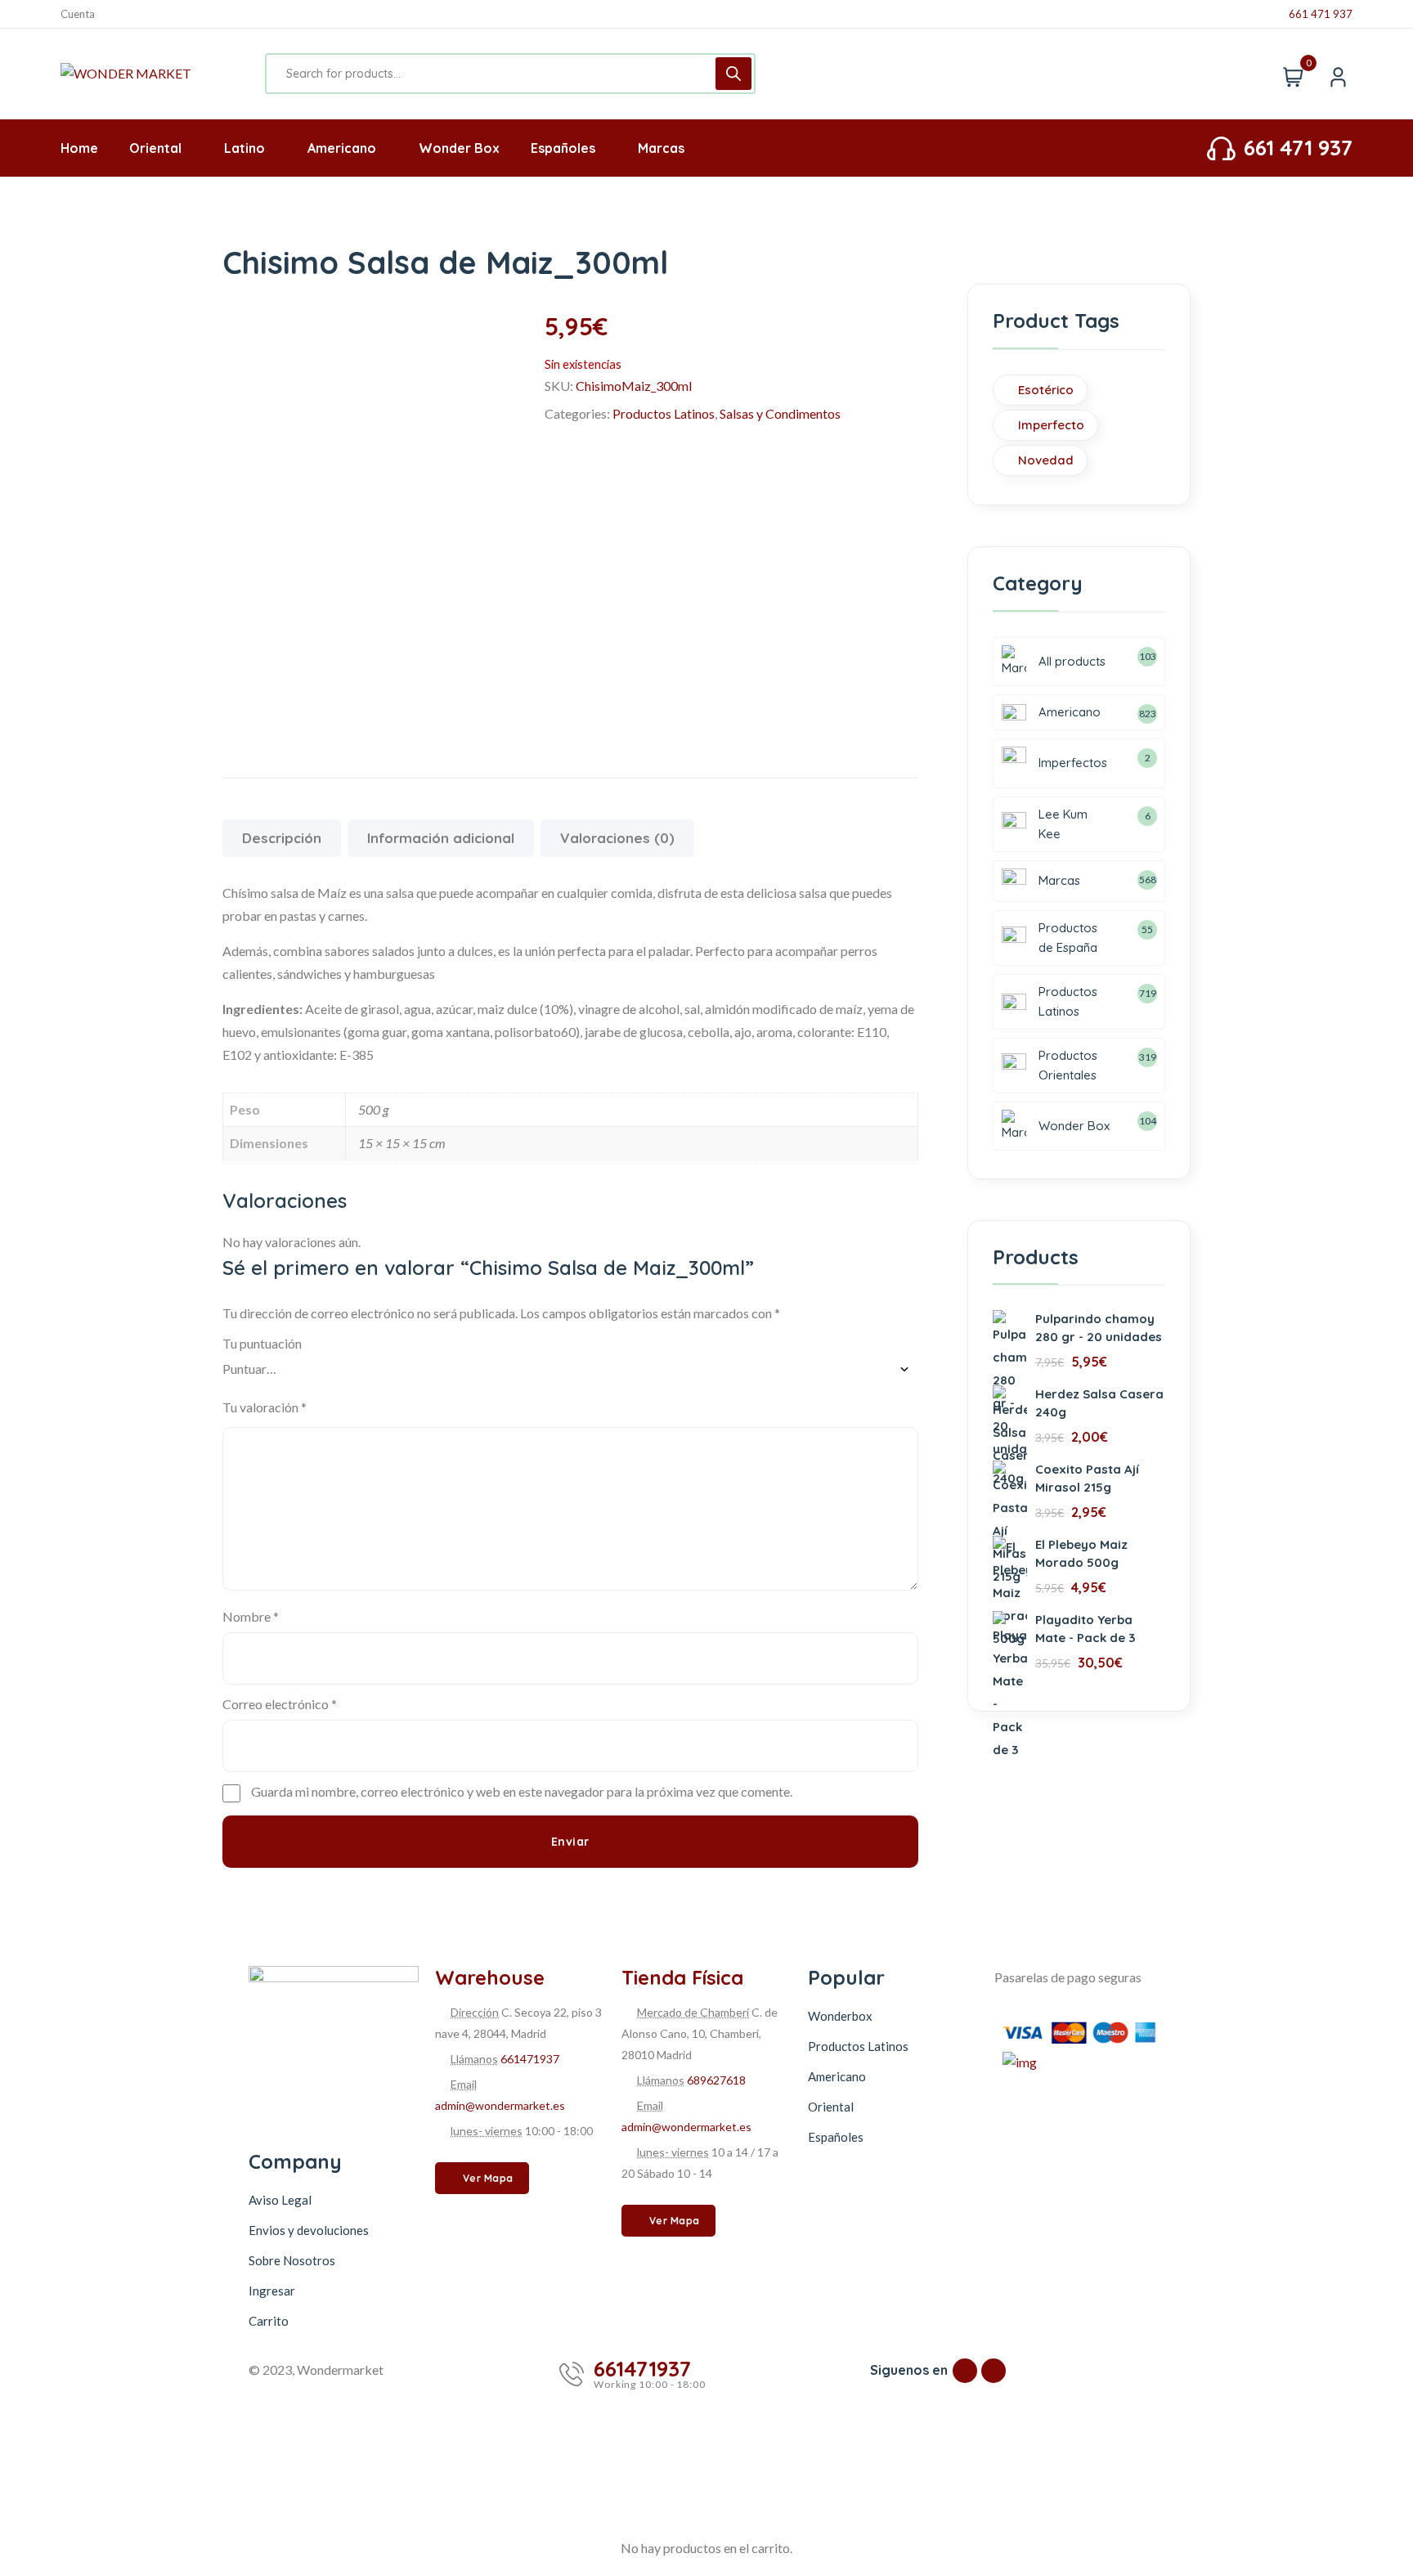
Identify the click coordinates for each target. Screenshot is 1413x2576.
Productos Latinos (664, 413)
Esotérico (1046, 390)
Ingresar (272, 2291)
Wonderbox (840, 2016)
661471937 (530, 2059)
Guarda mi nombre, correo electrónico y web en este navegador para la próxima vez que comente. (522, 1791)
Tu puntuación (262, 1343)
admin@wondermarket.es (500, 2105)
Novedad (1046, 460)
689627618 (716, 2080)
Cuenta (78, 14)
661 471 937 (1321, 14)
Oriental (831, 2107)
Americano (837, 2076)
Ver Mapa (488, 2178)
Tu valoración (265, 1407)
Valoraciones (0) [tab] (617, 838)
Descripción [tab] (282, 838)
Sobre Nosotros (292, 2260)
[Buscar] (733, 74)
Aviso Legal (280, 2200)
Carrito (269, 2321)
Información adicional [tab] (441, 838)
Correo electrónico (280, 1704)
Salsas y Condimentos (780, 413)
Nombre (251, 1616)
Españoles (836, 2137)
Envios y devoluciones (309, 2230)
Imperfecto (1051, 425)
